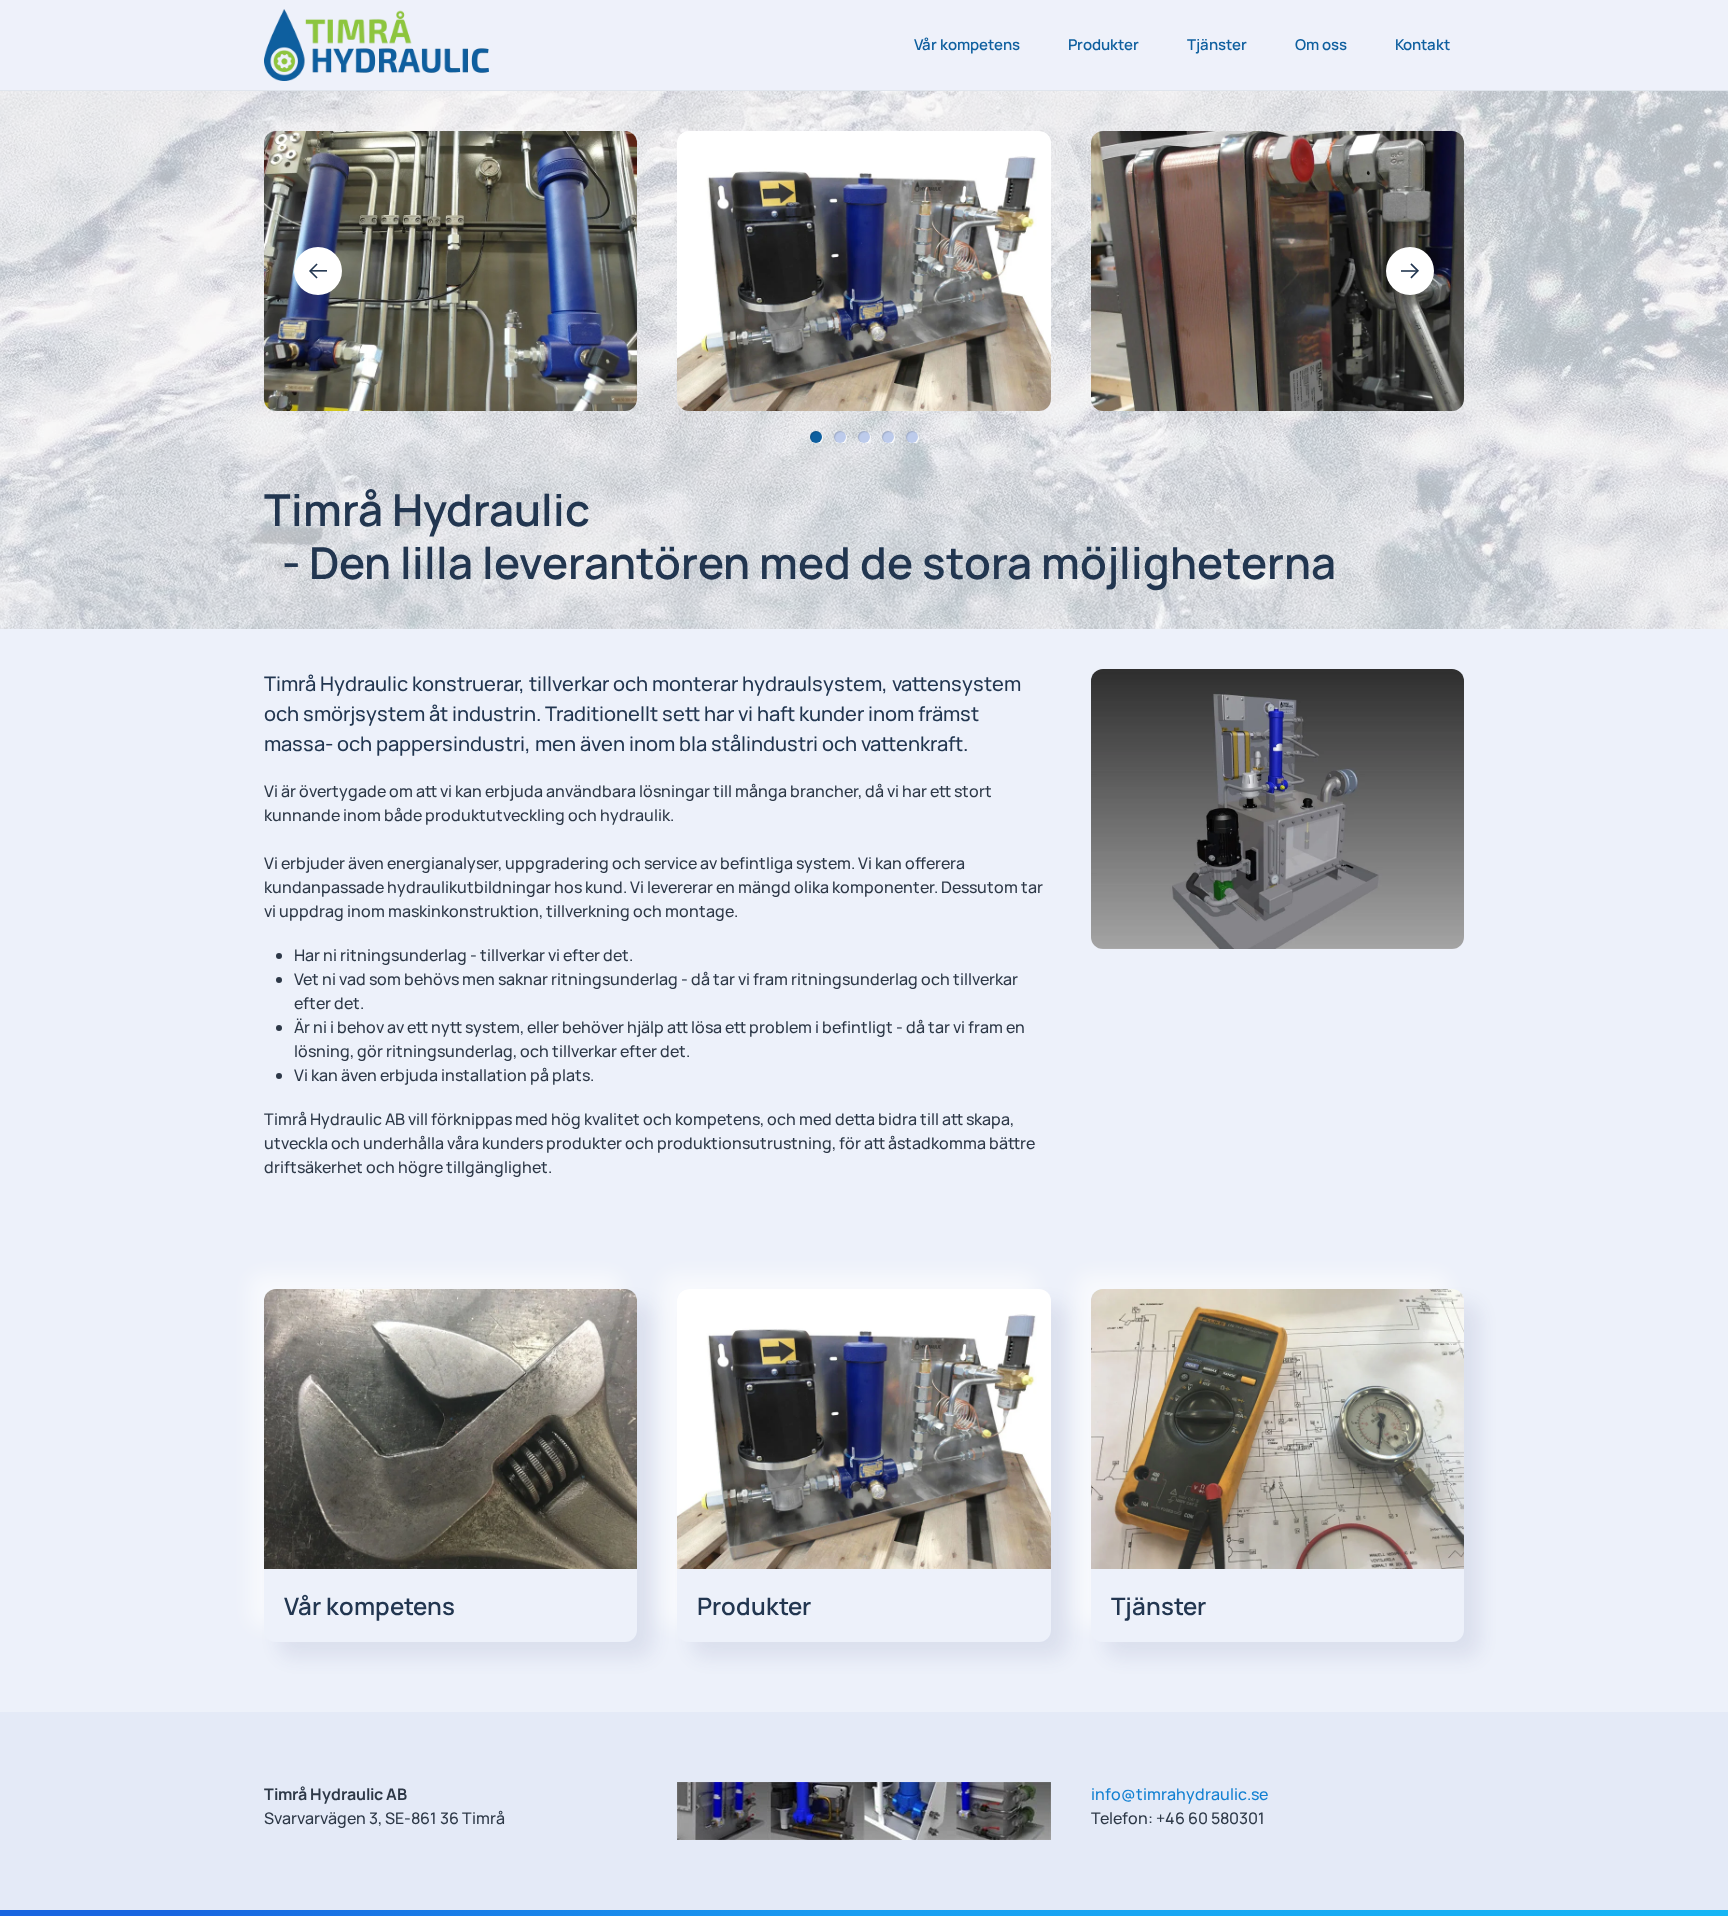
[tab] (816, 437)
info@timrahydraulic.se (1179, 1794)
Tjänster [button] (1217, 44)
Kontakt (1422, 44)
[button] (318, 271)
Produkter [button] (1103, 44)
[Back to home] (376, 45)
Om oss (1321, 44)
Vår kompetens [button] (967, 44)
